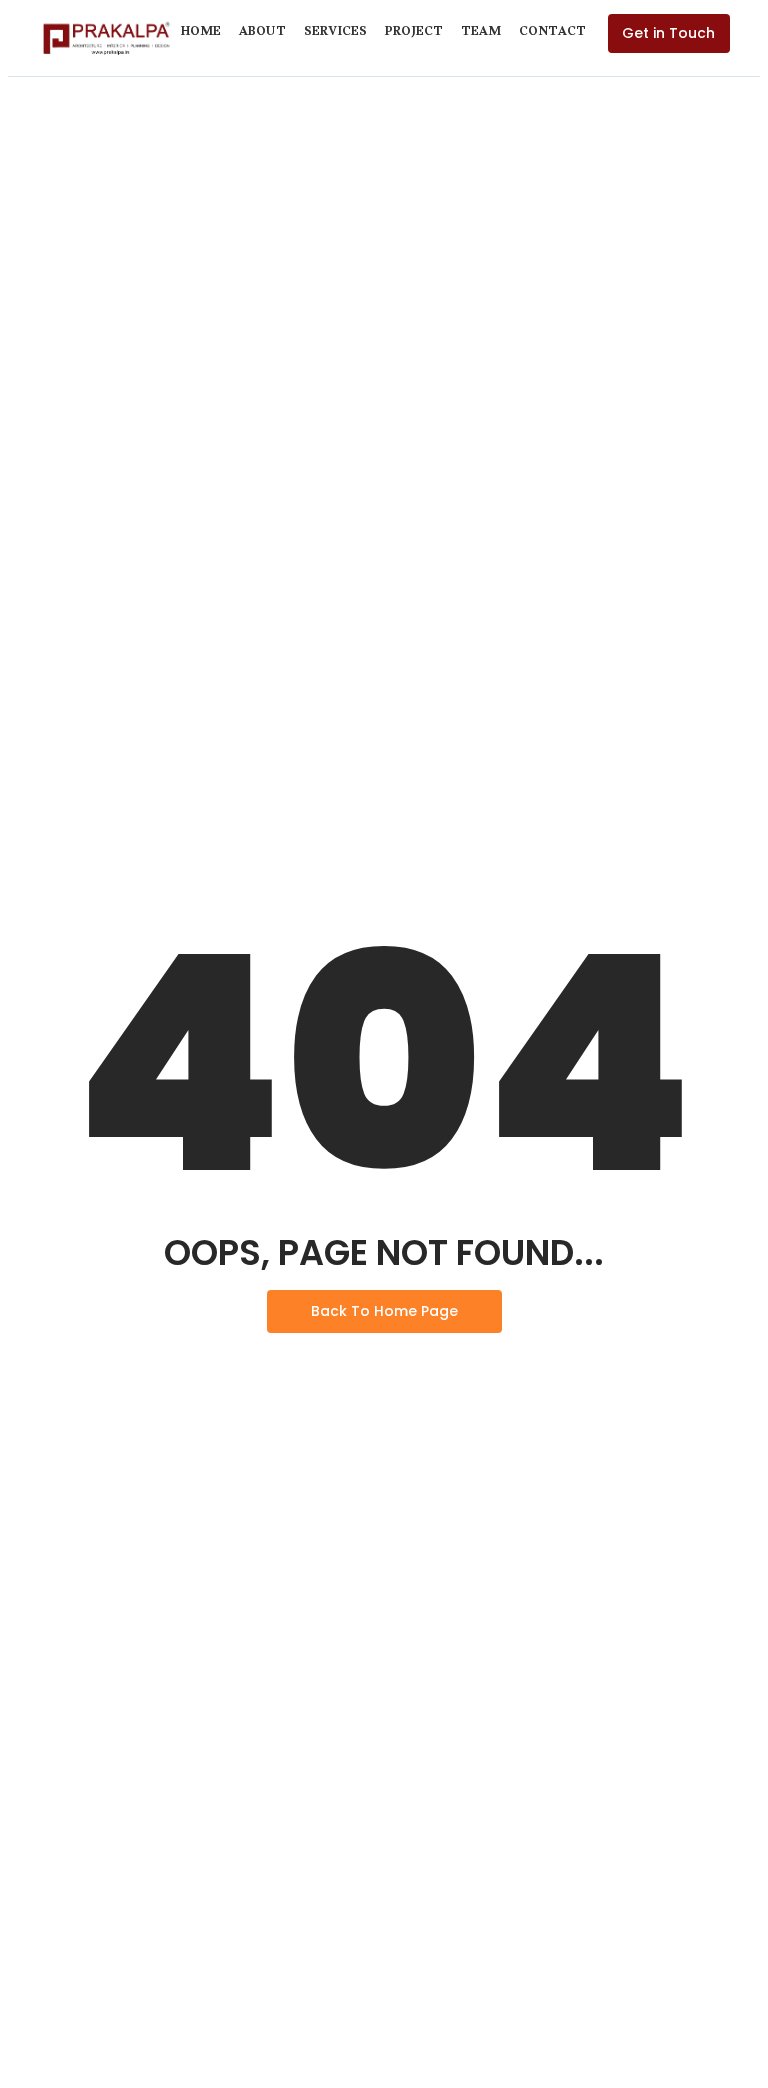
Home (201, 34)
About (262, 34)
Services (335, 34)
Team (481, 34)
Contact (552, 34)
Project (414, 34)
